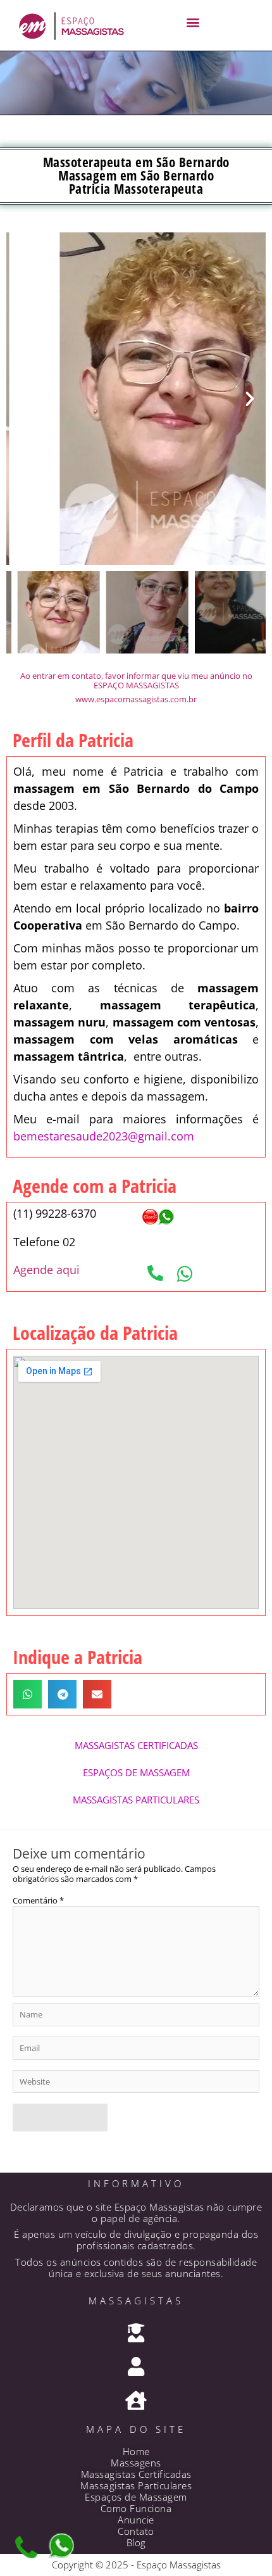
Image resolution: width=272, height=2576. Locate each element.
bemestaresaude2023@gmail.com (104, 1136)
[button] (193, 22)
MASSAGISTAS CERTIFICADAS (136, 1745)
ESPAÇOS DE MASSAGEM (136, 1772)
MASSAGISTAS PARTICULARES (136, 1800)
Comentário (38, 1900)
